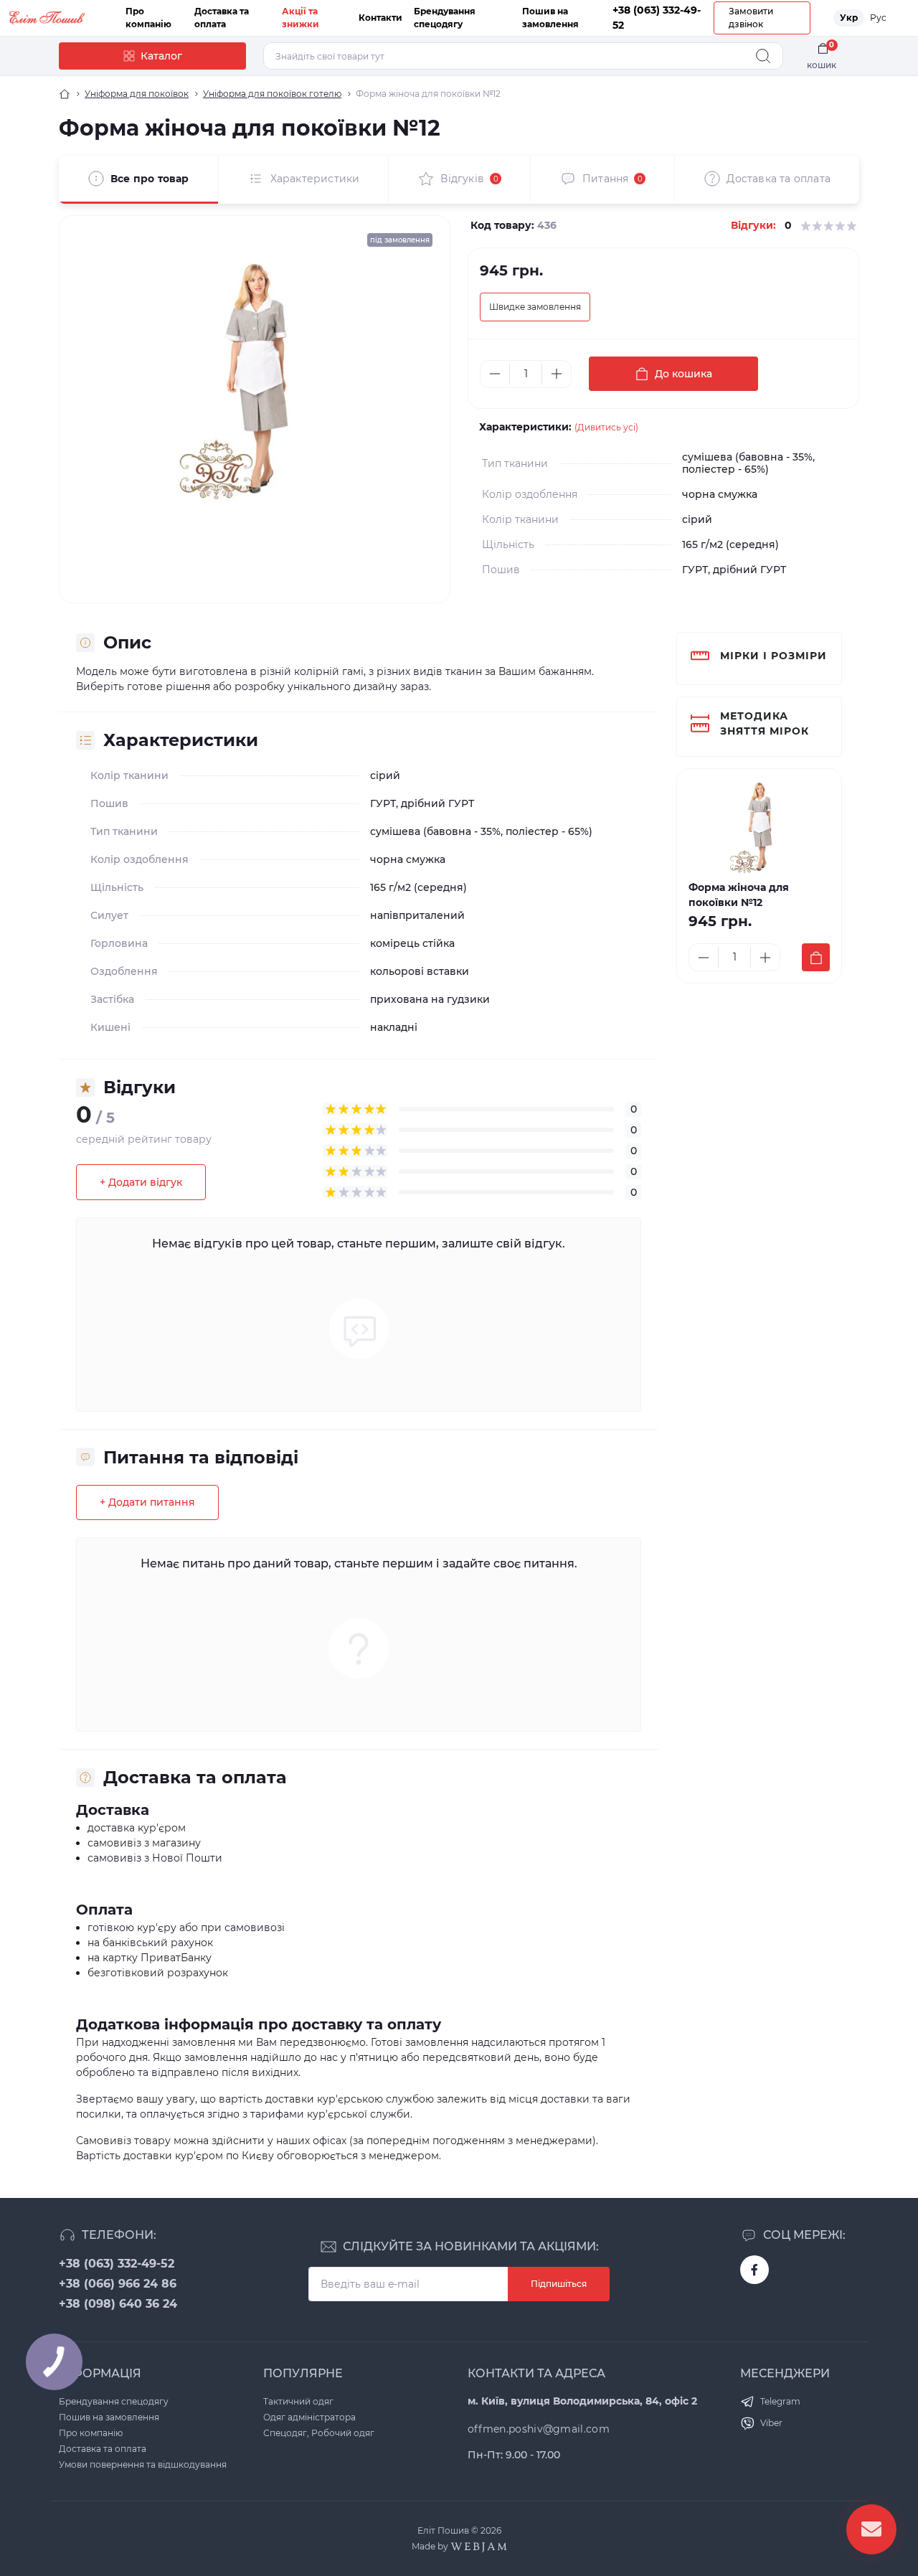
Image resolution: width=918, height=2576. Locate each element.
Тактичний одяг (298, 2401)
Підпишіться (559, 2284)
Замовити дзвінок (751, 18)
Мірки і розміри (773, 656)
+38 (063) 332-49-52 (117, 2264)
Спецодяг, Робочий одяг (319, 2433)
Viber (771, 2423)
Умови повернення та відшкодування (143, 2464)
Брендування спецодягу (114, 2401)
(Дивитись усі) (606, 427)
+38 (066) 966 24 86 (118, 2284)
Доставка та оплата (103, 2449)
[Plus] (557, 374)
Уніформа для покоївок (137, 94)
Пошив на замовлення (109, 2417)
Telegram (780, 2401)
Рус (878, 18)
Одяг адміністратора (309, 2417)
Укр (849, 18)
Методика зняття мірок (765, 723)
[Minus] (495, 374)
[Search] (763, 56)
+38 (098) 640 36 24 (118, 2304)
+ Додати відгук (141, 1182)
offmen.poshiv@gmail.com (539, 2429)
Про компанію (91, 2433)
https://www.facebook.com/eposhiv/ (754, 2270)
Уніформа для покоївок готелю (272, 94)
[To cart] (816, 957)
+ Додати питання (147, 1502)
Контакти (380, 18)
